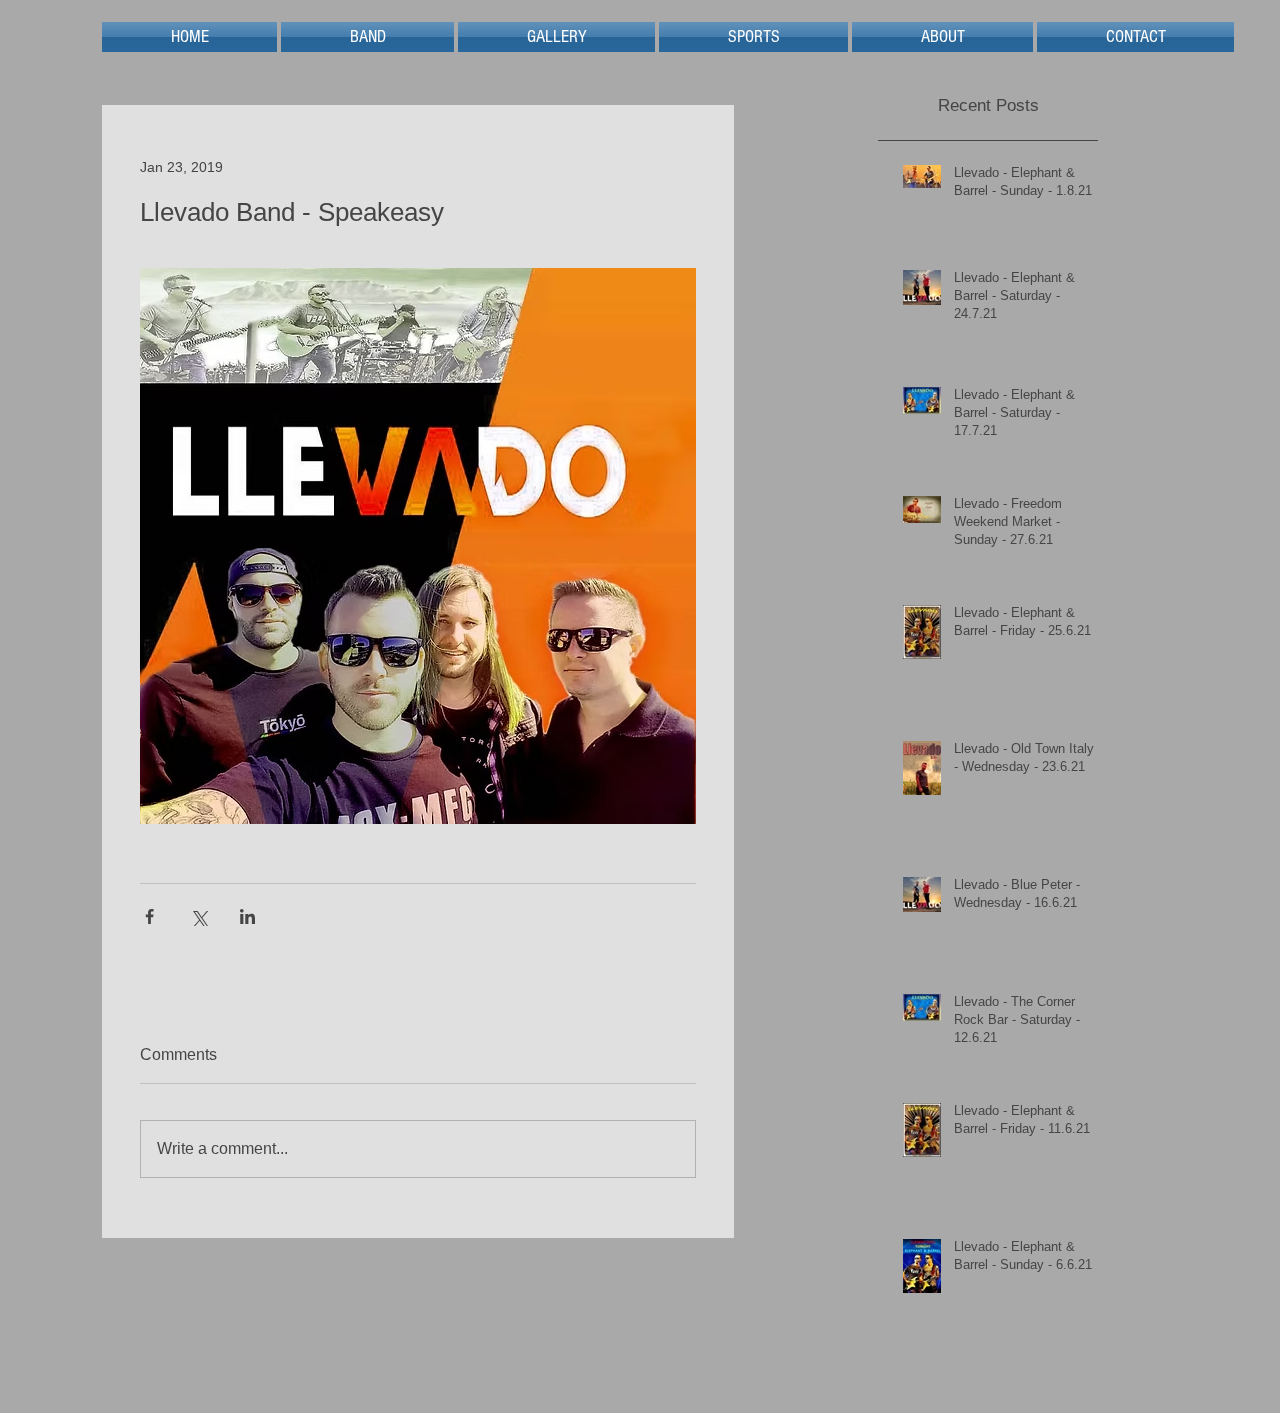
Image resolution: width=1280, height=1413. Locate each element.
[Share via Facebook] (149, 916)
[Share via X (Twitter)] (198, 916)
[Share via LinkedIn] (247, 916)
